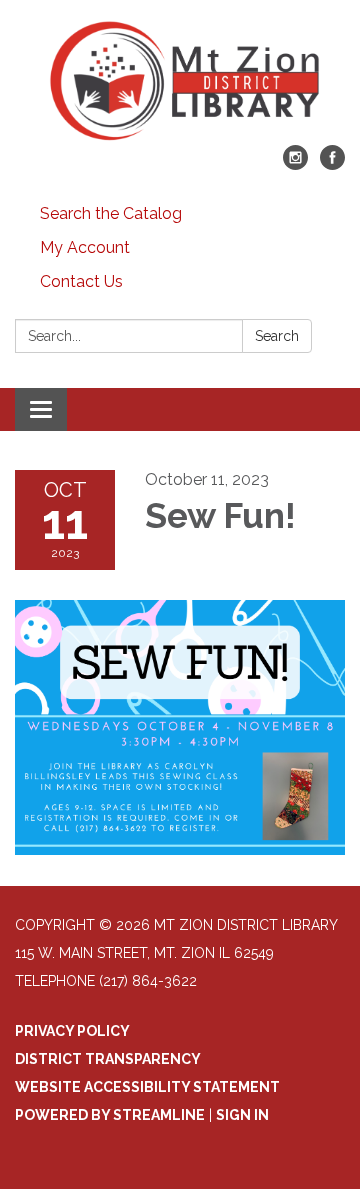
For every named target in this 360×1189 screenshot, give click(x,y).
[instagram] (295, 164)
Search (277, 336)
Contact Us (81, 281)
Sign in (242, 1115)
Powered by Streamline (110, 1115)
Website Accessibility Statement (147, 1087)
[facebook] (332, 164)
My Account (85, 247)
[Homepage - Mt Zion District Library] (180, 82)
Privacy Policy (72, 1031)
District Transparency (108, 1059)
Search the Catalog (111, 213)
